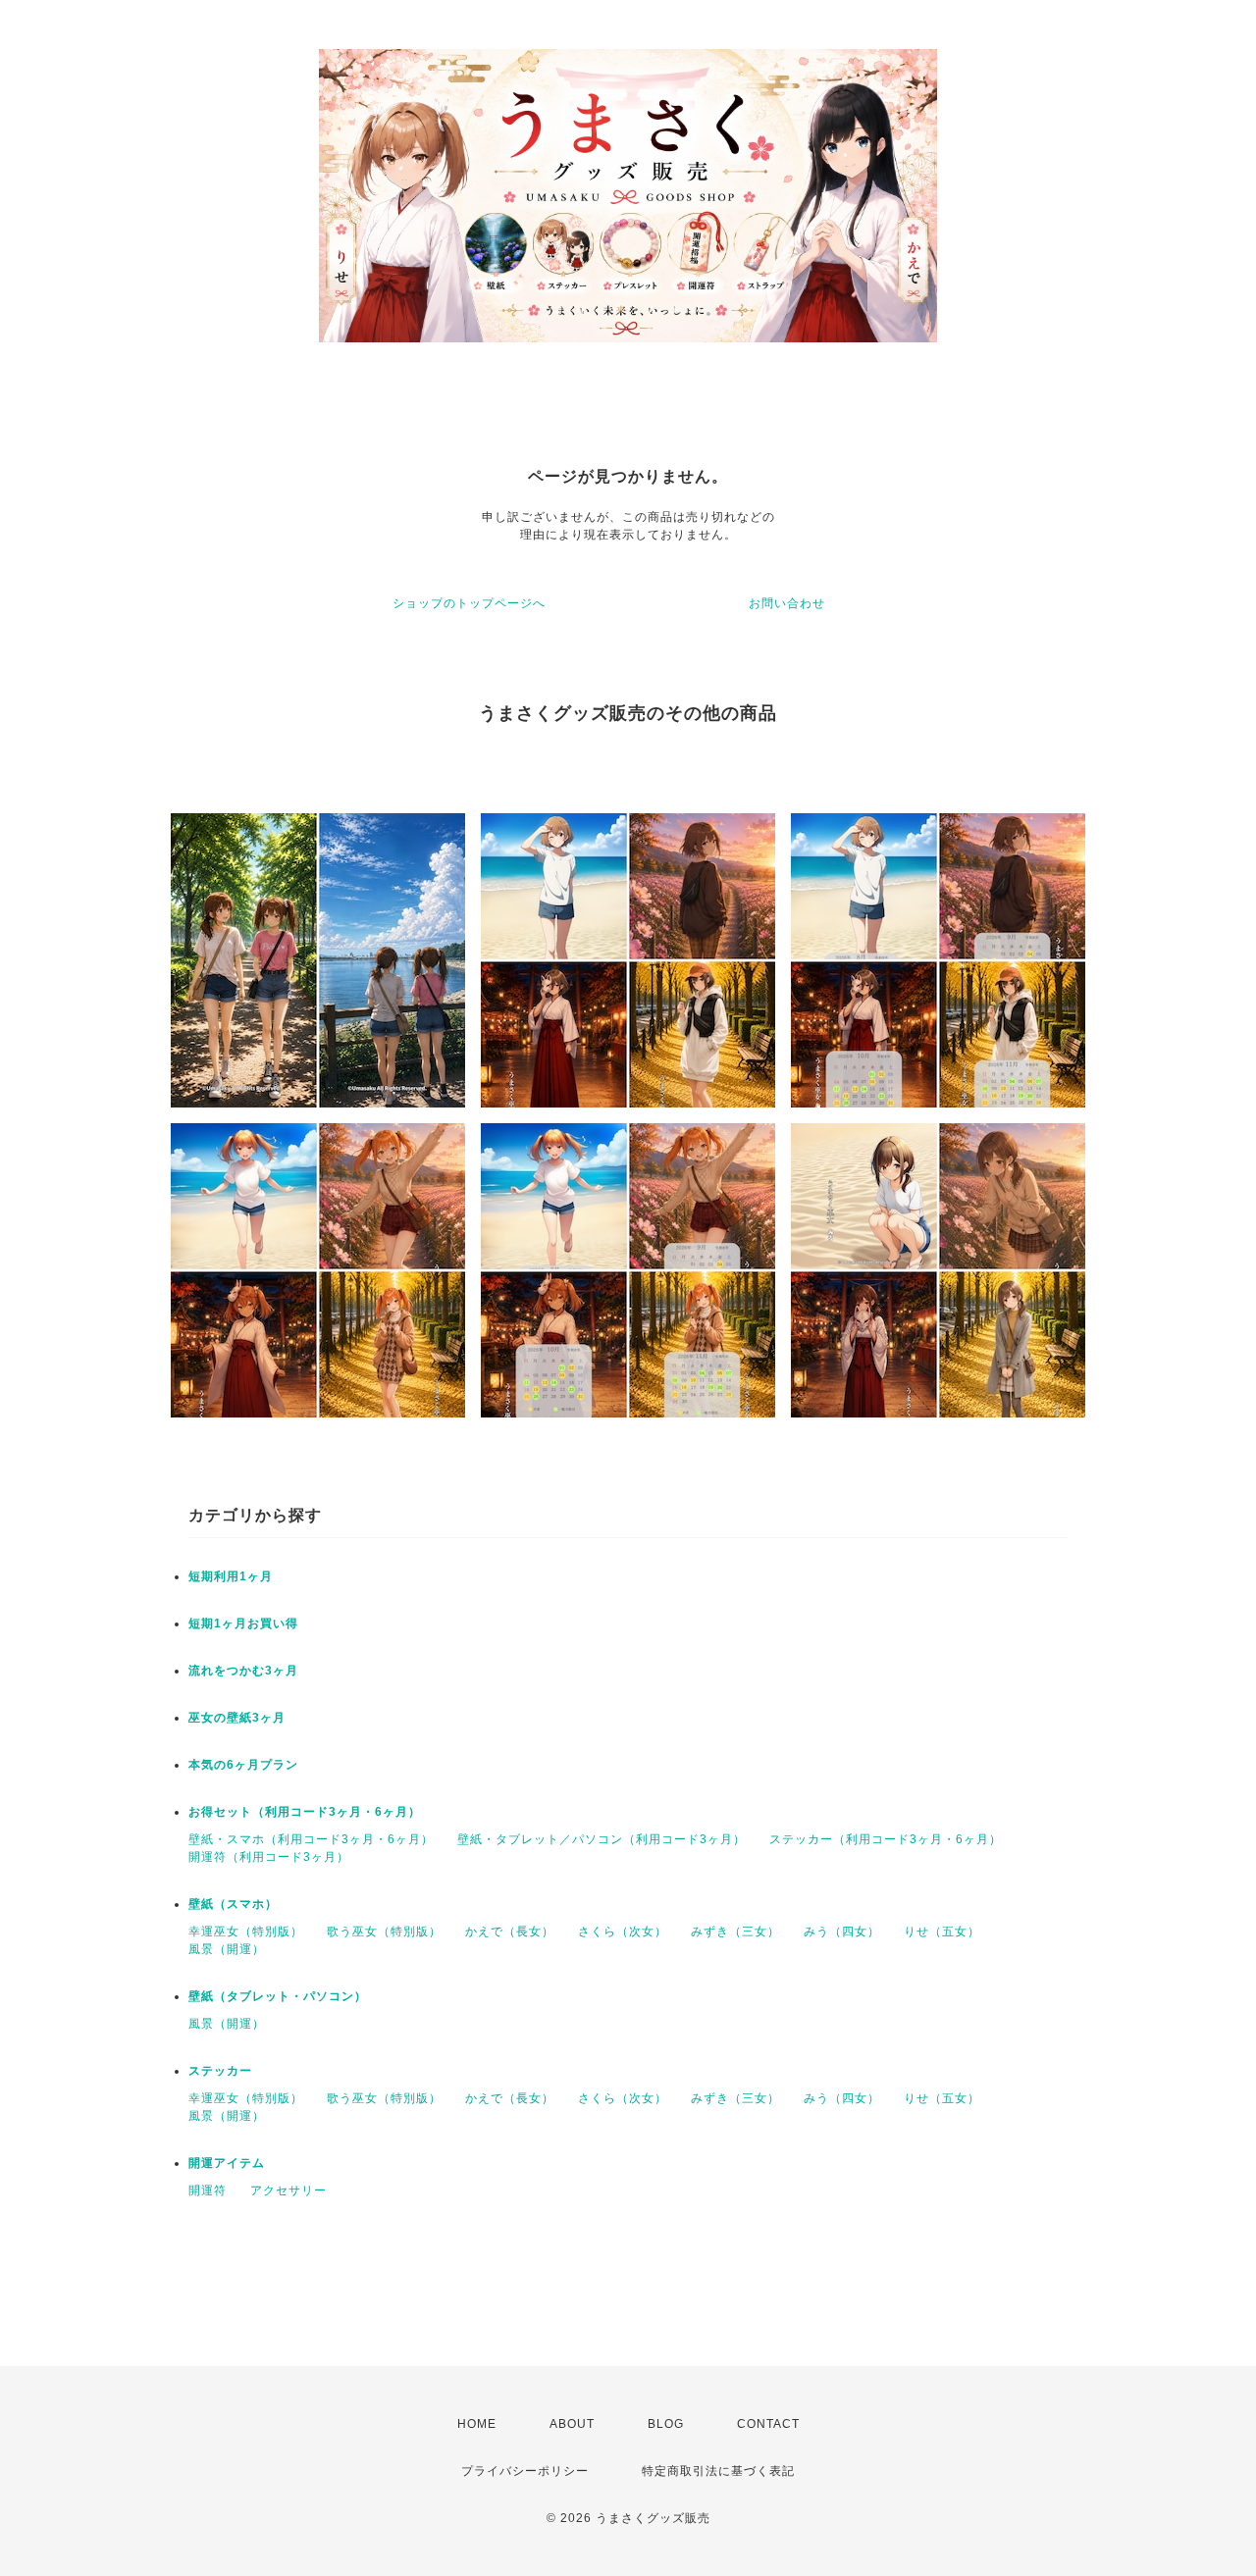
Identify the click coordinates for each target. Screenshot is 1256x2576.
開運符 (208, 2190)
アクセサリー (288, 2190)
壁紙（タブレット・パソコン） (278, 1996)
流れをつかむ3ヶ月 (243, 1671)
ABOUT (572, 2424)
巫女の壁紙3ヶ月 (237, 1718)
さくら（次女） (623, 1932)
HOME (477, 2424)
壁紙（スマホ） (233, 1904)
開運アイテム (227, 2163)
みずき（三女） (735, 1932)
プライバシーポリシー (525, 2471)
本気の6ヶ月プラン (243, 1765)
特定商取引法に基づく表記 (718, 2471)
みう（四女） (842, 1932)
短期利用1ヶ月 (231, 1576)
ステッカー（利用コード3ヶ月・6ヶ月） (886, 1839)
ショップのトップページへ (469, 603)
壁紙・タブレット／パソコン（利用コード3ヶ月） (602, 1839)
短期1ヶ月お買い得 (243, 1623)
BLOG (666, 2424)
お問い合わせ (787, 603)
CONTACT (768, 2424)
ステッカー (220, 2071)
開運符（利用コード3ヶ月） (269, 1857)
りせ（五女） (942, 1932)
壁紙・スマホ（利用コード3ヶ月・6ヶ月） (311, 1839)
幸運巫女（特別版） (246, 1932)
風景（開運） (227, 1949)
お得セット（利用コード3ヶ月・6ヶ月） (305, 1812)
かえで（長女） (510, 1932)
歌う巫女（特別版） (384, 1932)
